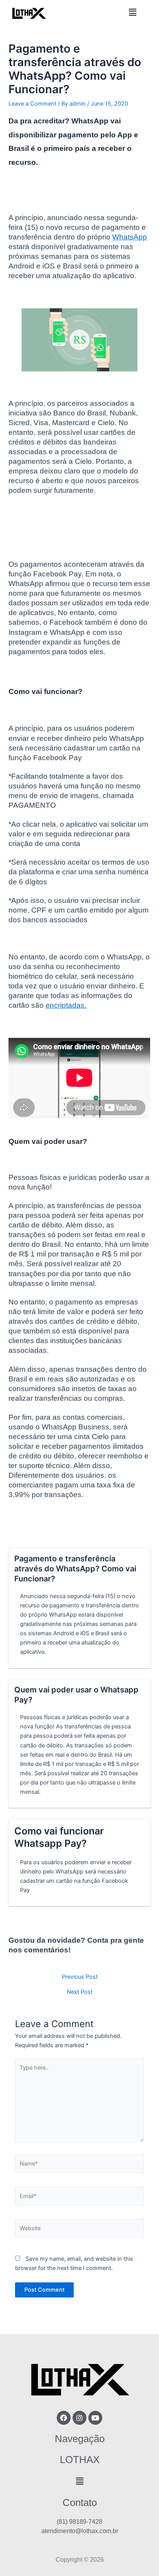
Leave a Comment (32, 104)
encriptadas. (66, 1005)
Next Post (80, 1992)
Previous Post (80, 1977)
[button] (132, 13)
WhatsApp (130, 237)
